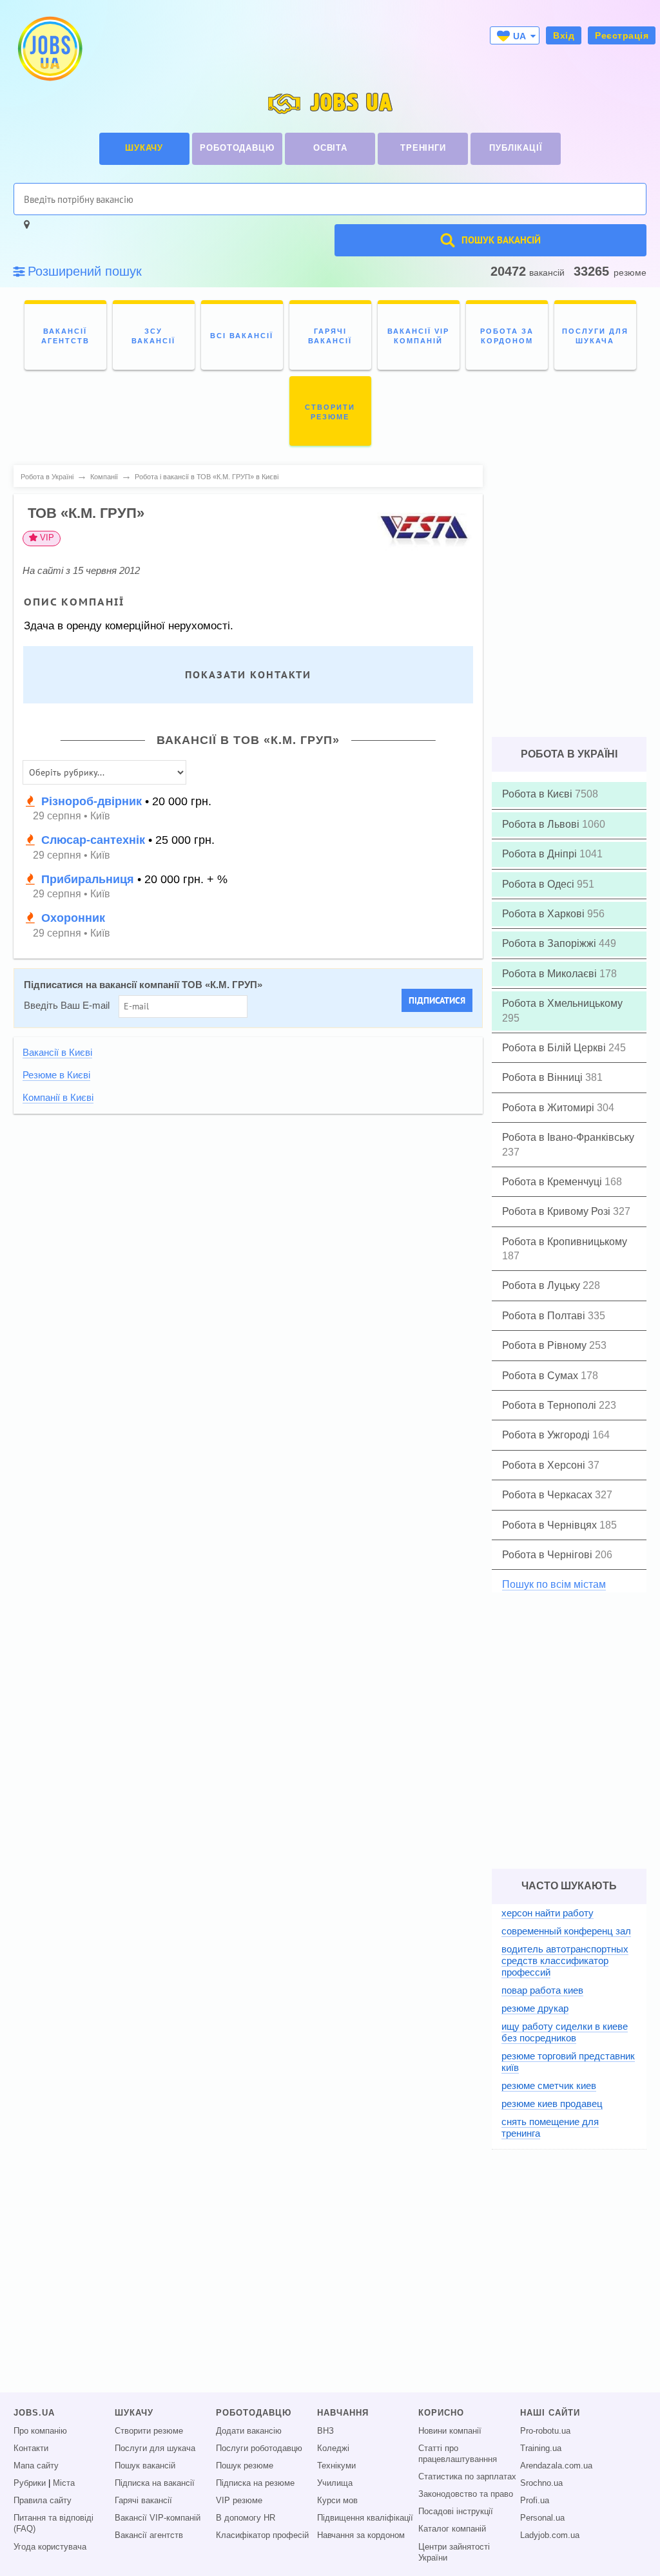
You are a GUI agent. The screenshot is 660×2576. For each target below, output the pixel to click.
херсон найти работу (548, 1913)
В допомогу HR (246, 2518)
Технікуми (336, 2466)
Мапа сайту (36, 2466)
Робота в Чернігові (548, 1555)
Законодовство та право (466, 2494)
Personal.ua (542, 2518)
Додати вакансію (249, 2431)
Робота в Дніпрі (541, 854)
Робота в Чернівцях (551, 1525)
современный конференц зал (566, 1931)
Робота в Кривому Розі (558, 1211)
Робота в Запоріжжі (550, 943)
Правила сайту (43, 2501)
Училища (335, 2483)
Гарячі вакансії (143, 2501)
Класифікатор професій (262, 2535)
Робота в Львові (542, 824)
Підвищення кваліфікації (365, 2518)
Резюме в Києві (56, 1075)
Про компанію (40, 2431)
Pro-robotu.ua (545, 2431)
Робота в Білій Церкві (555, 1048)
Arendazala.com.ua (556, 2466)
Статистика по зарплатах (467, 2477)
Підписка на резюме (255, 2483)
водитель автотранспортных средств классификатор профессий (565, 1961)
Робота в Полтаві (545, 1316)
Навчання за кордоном (361, 2535)
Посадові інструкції (456, 2512)
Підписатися (437, 1000)
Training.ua (541, 2448)
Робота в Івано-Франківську (568, 1137)
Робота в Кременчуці (553, 1182)
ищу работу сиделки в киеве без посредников (565, 2032)
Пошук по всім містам (554, 1584)
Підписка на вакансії (155, 2483)
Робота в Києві (539, 794)
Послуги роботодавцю (259, 2448)
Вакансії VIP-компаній (158, 2518)
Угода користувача (50, 2547)
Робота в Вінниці (544, 1077)
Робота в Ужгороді (547, 1435)
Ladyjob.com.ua (550, 2535)
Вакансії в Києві (57, 1053)
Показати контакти (248, 675)
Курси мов (337, 2501)
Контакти (31, 2448)
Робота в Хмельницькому (562, 1003)
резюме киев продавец (552, 2104)
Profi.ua (535, 2501)
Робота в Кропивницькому (565, 1242)
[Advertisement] (248, 1213)
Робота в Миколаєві (551, 974)
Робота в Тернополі (550, 1405)
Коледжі (333, 2448)
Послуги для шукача (155, 2448)
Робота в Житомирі (549, 1108)
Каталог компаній (452, 2529)
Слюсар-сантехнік (93, 840)
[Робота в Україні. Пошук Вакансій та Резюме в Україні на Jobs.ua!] (49, 49)
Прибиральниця (88, 879)
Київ (100, 816)
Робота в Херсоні (545, 1465)
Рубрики (30, 2483)
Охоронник (73, 918)
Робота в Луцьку (542, 1285)
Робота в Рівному (546, 1345)
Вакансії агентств (149, 2535)
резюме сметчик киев (549, 2085)
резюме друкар (535, 2008)
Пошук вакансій (145, 2466)
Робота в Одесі (539, 884)
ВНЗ (325, 2431)
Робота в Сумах (541, 1376)
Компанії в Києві (58, 1098)
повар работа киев (542, 1990)
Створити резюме (149, 2431)
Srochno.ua (541, 2483)
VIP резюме (239, 2501)
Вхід (564, 35)
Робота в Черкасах (548, 1495)
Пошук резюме (245, 2466)
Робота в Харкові (545, 914)
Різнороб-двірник (92, 801)
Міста (64, 2483)
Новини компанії (450, 2431)
